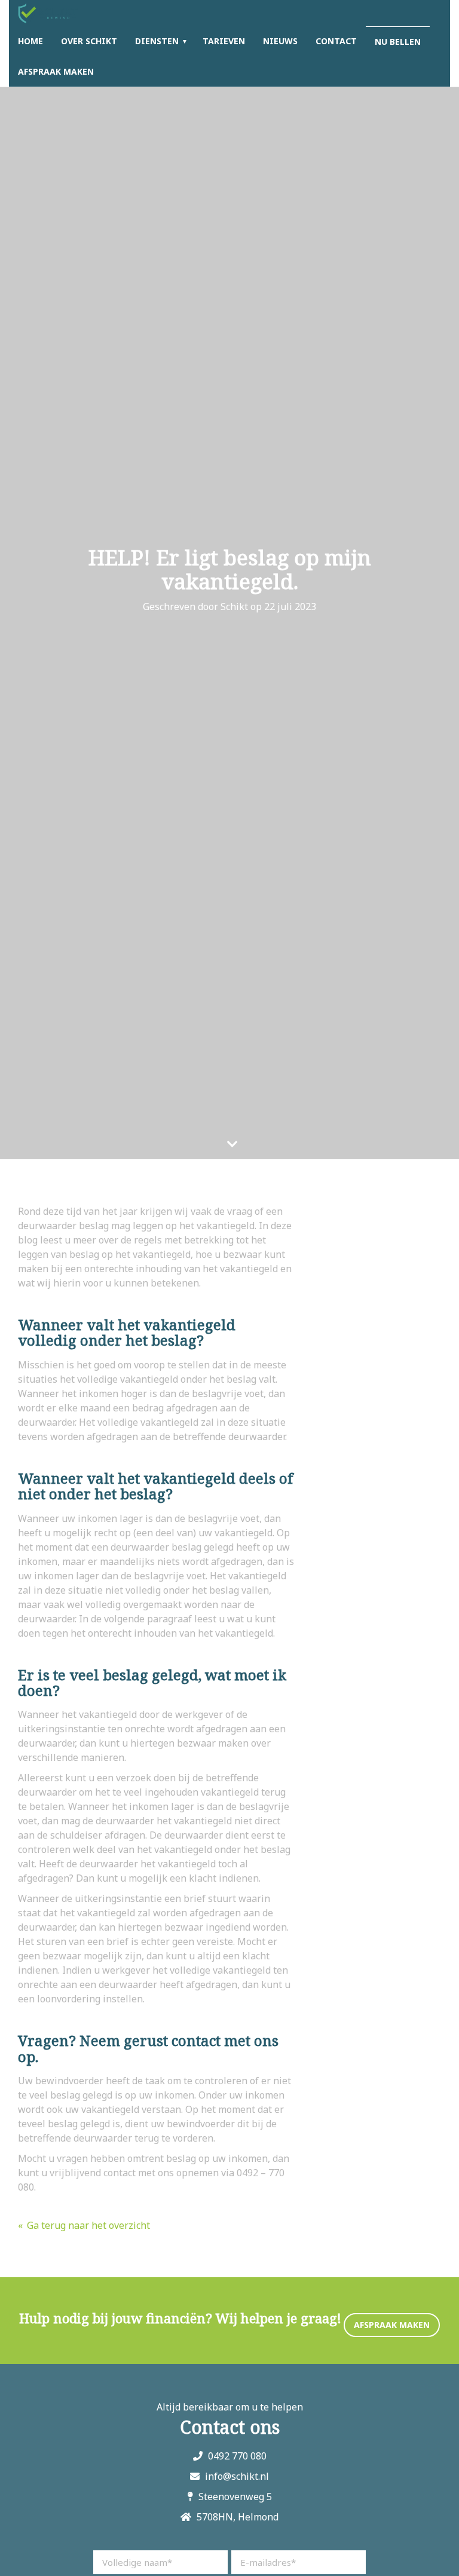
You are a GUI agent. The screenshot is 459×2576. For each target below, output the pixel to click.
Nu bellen (398, 42)
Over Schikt (89, 41)
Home (30, 41)
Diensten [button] (157, 41)
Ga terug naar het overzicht (88, 2225)
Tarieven (224, 41)
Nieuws (280, 41)
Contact (336, 41)
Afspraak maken (56, 71)
